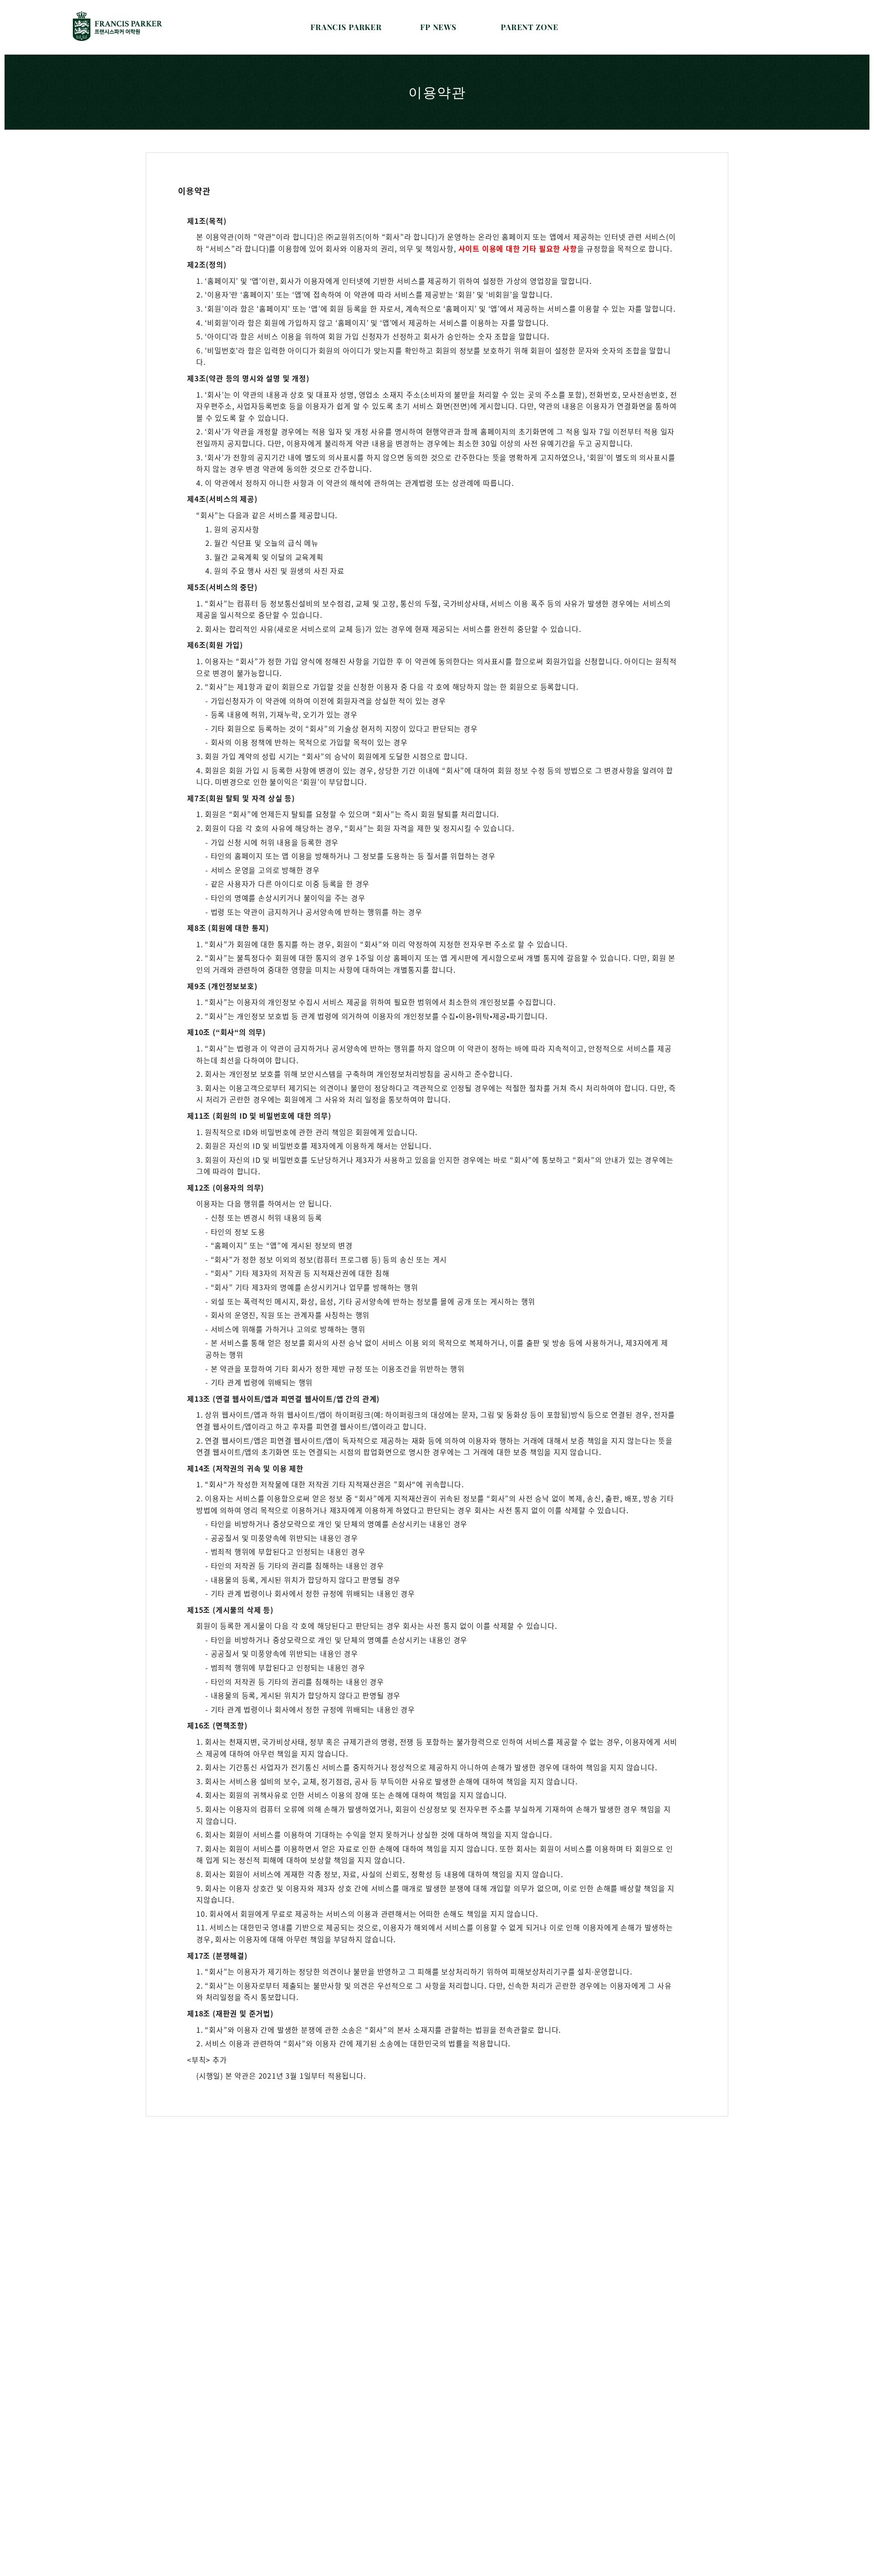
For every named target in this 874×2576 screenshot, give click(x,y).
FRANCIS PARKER (346, 27)
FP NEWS (438, 27)
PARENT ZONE (529, 27)
